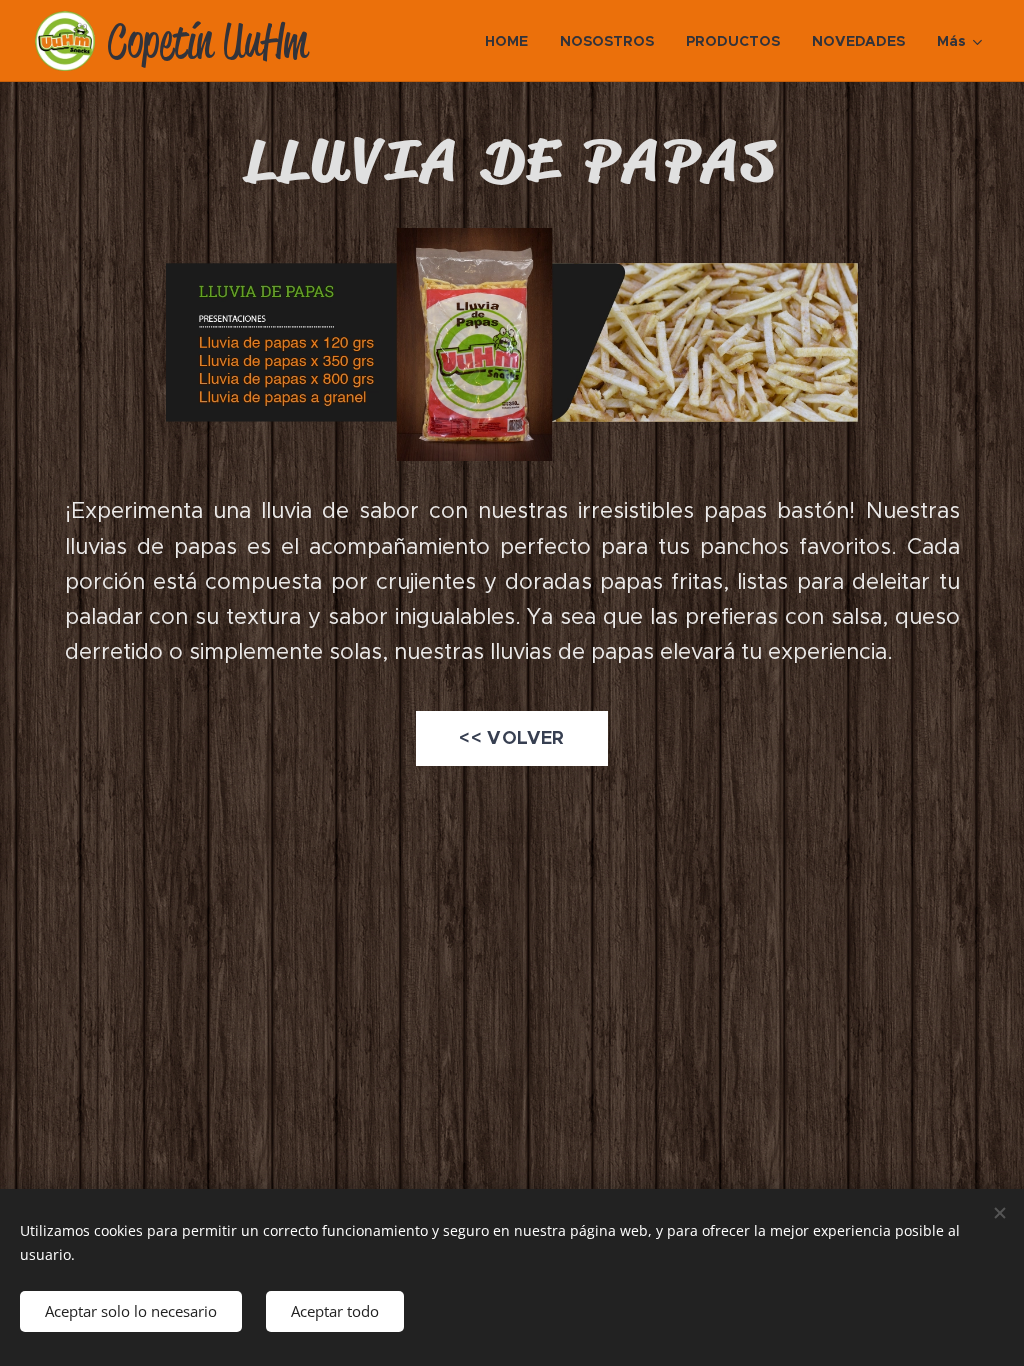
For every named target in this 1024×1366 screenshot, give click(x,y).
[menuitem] (512, 41)
